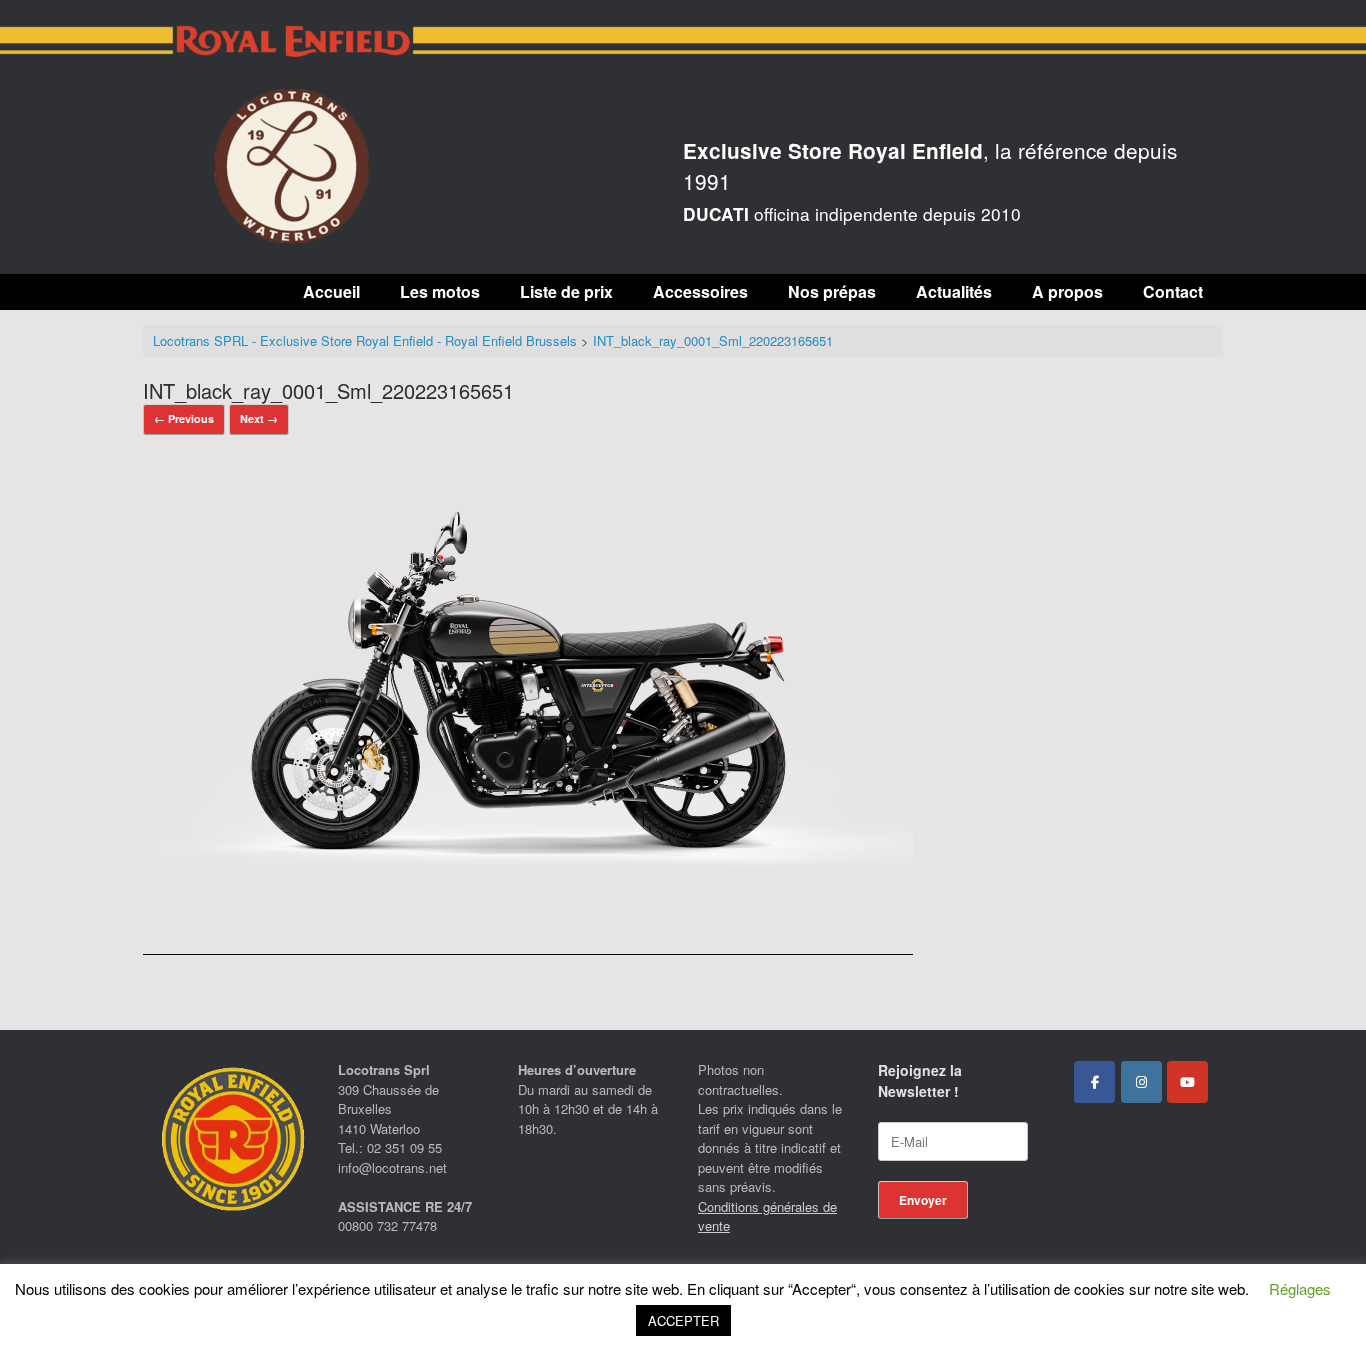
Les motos (440, 291)
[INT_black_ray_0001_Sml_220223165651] (528, 901)
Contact (1173, 291)
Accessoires (700, 291)
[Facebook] (1094, 1082)
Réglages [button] (1300, 1288)
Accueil (331, 291)
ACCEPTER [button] (683, 1320)
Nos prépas (832, 291)
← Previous (184, 418)
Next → (259, 418)
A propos (1067, 291)
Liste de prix (566, 291)
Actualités (954, 291)
